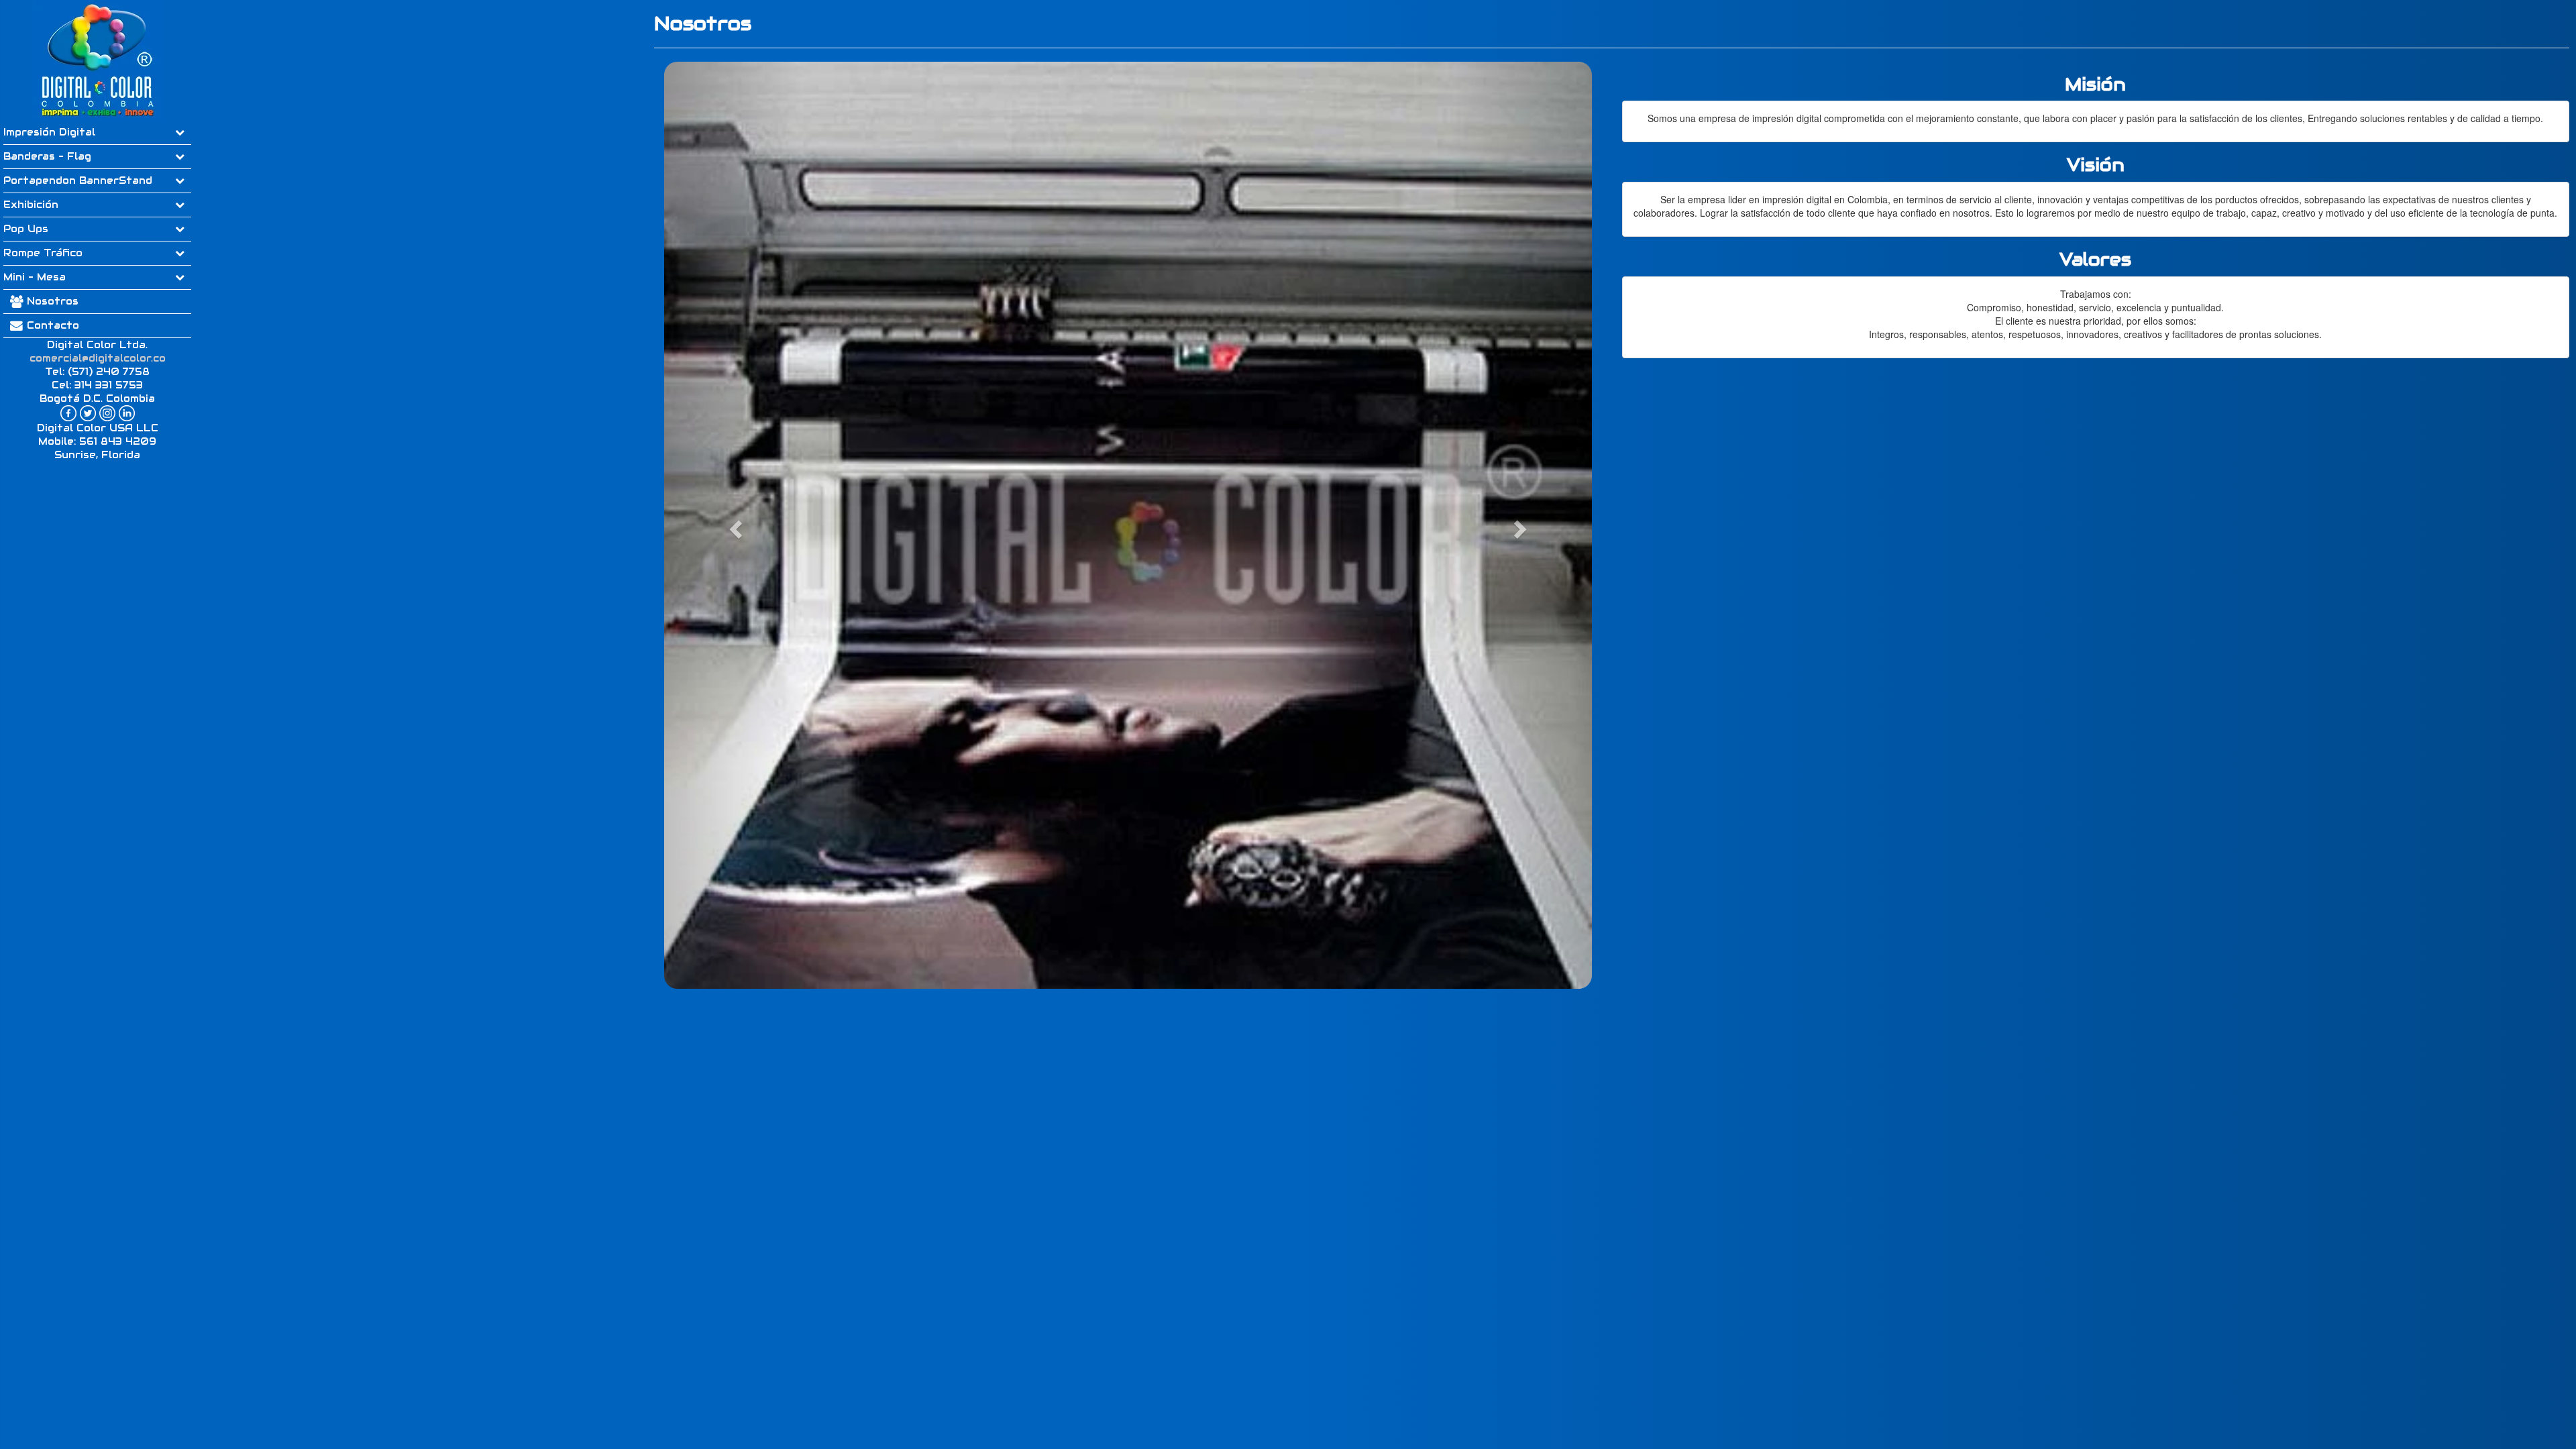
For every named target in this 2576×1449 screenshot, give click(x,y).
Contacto (51, 325)
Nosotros (53, 301)
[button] (734, 526)
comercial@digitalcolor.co (98, 358)
